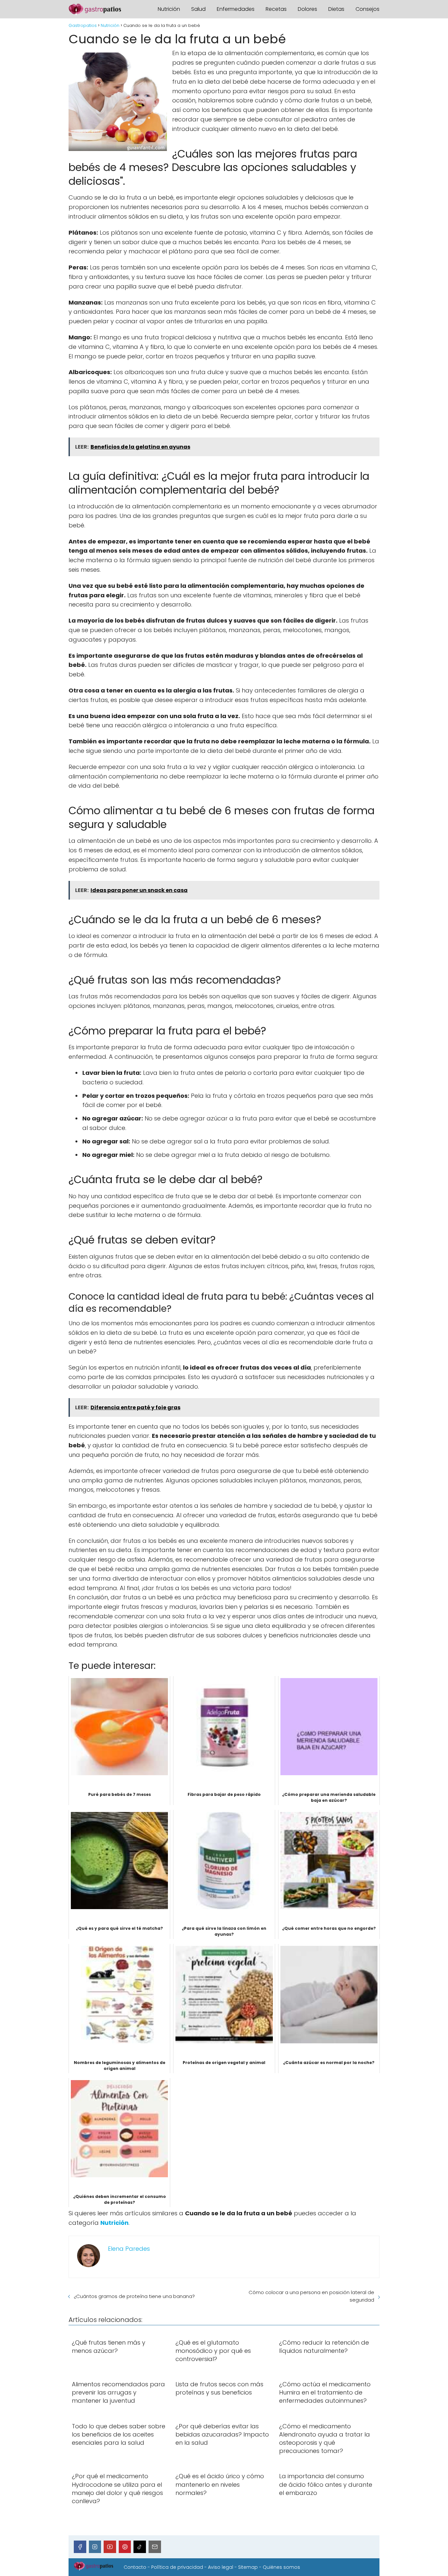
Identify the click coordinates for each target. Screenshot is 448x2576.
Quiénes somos (281, 2567)
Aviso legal (221, 2567)
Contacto (135, 2567)
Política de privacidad (177, 2567)
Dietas (336, 9)
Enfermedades (236, 9)
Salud (198, 9)
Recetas (276, 9)
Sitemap (248, 2567)
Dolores (307, 9)
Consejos (367, 9)
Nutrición (169, 9)
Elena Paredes (129, 2249)
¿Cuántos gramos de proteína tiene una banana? (134, 2296)
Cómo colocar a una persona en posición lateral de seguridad (311, 2296)
